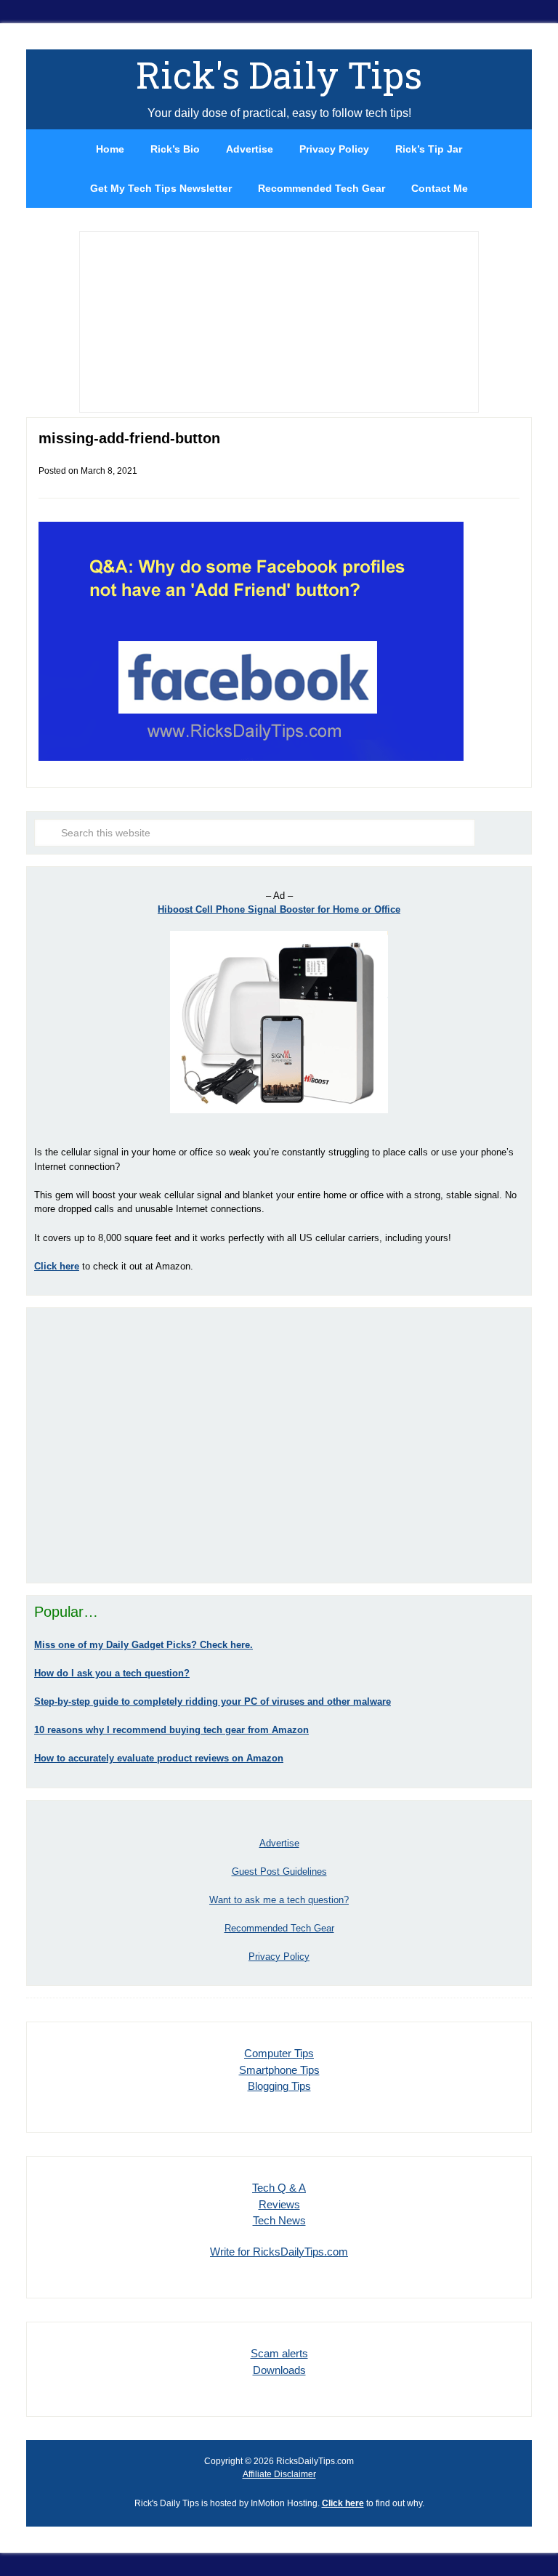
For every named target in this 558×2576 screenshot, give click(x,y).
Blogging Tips (279, 2086)
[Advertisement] (279, 1445)
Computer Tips (279, 2053)
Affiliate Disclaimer (279, 2474)
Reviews (279, 2204)
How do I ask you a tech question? (112, 1673)
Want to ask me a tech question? (279, 1900)
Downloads (279, 2370)
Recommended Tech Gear (279, 1928)
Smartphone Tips (279, 2070)
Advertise (279, 1843)
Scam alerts (279, 2353)
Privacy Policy (279, 1957)
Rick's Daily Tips (279, 75)
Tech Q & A (279, 2188)
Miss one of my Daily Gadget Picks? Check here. (143, 1645)
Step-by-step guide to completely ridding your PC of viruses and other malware (213, 1701)
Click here (343, 2503)
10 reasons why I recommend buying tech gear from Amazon (171, 1730)
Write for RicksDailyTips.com (279, 2252)
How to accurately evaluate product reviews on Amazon (159, 1758)
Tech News (279, 2220)
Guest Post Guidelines (279, 1872)
